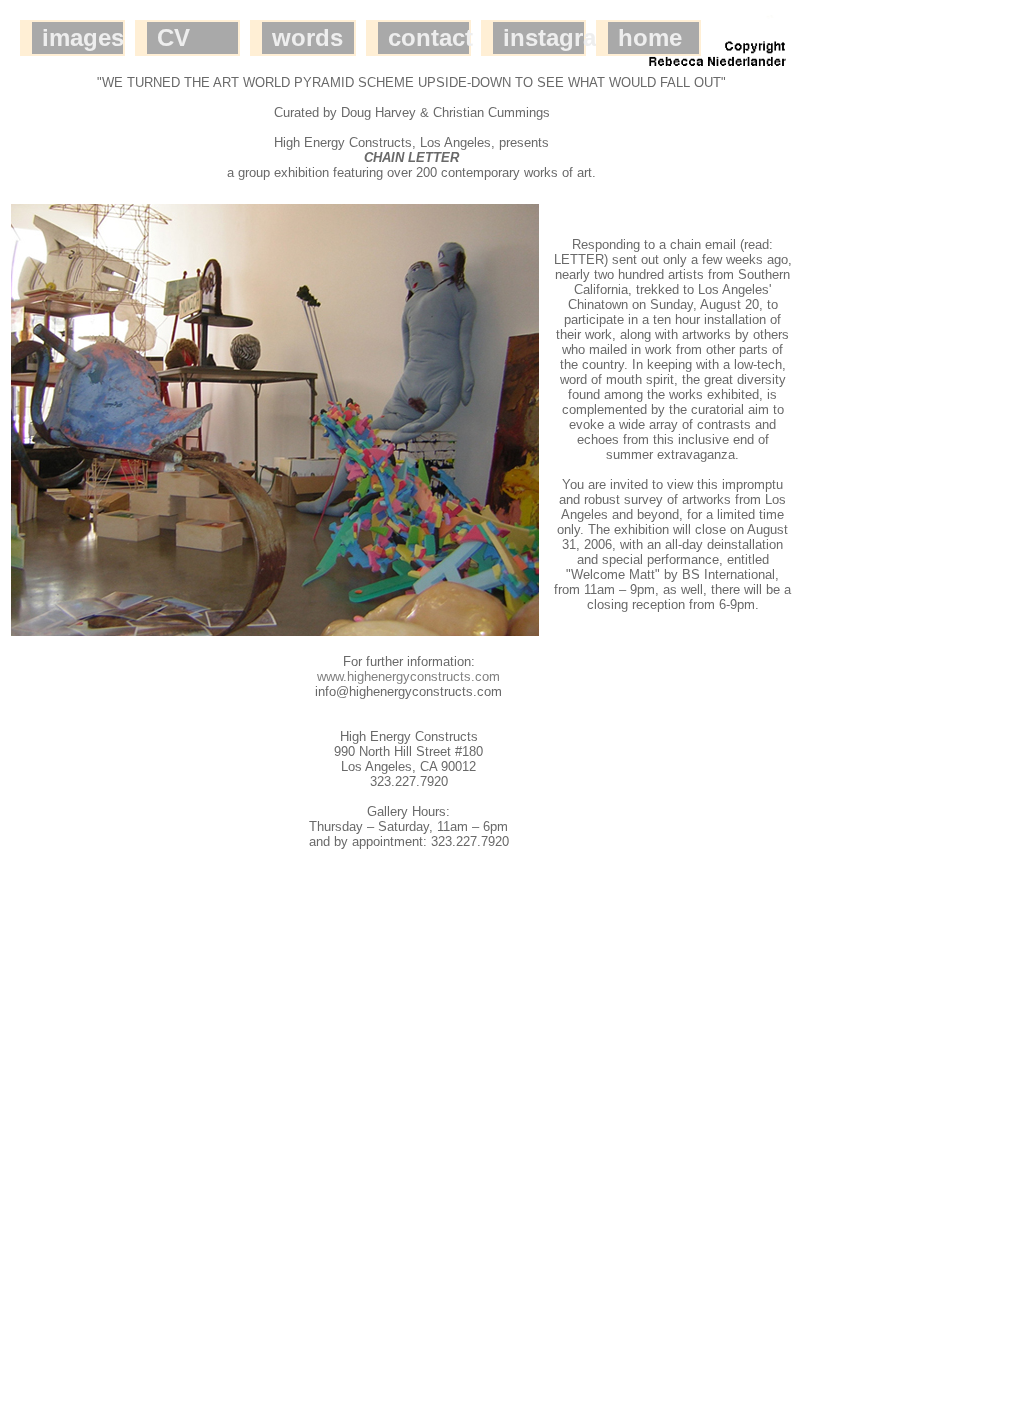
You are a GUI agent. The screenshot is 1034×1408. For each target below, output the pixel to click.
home (650, 37)
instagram (544, 37)
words (307, 37)
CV (173, 37)
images (83, 37)
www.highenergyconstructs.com (408, 676)
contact (429, 37)
